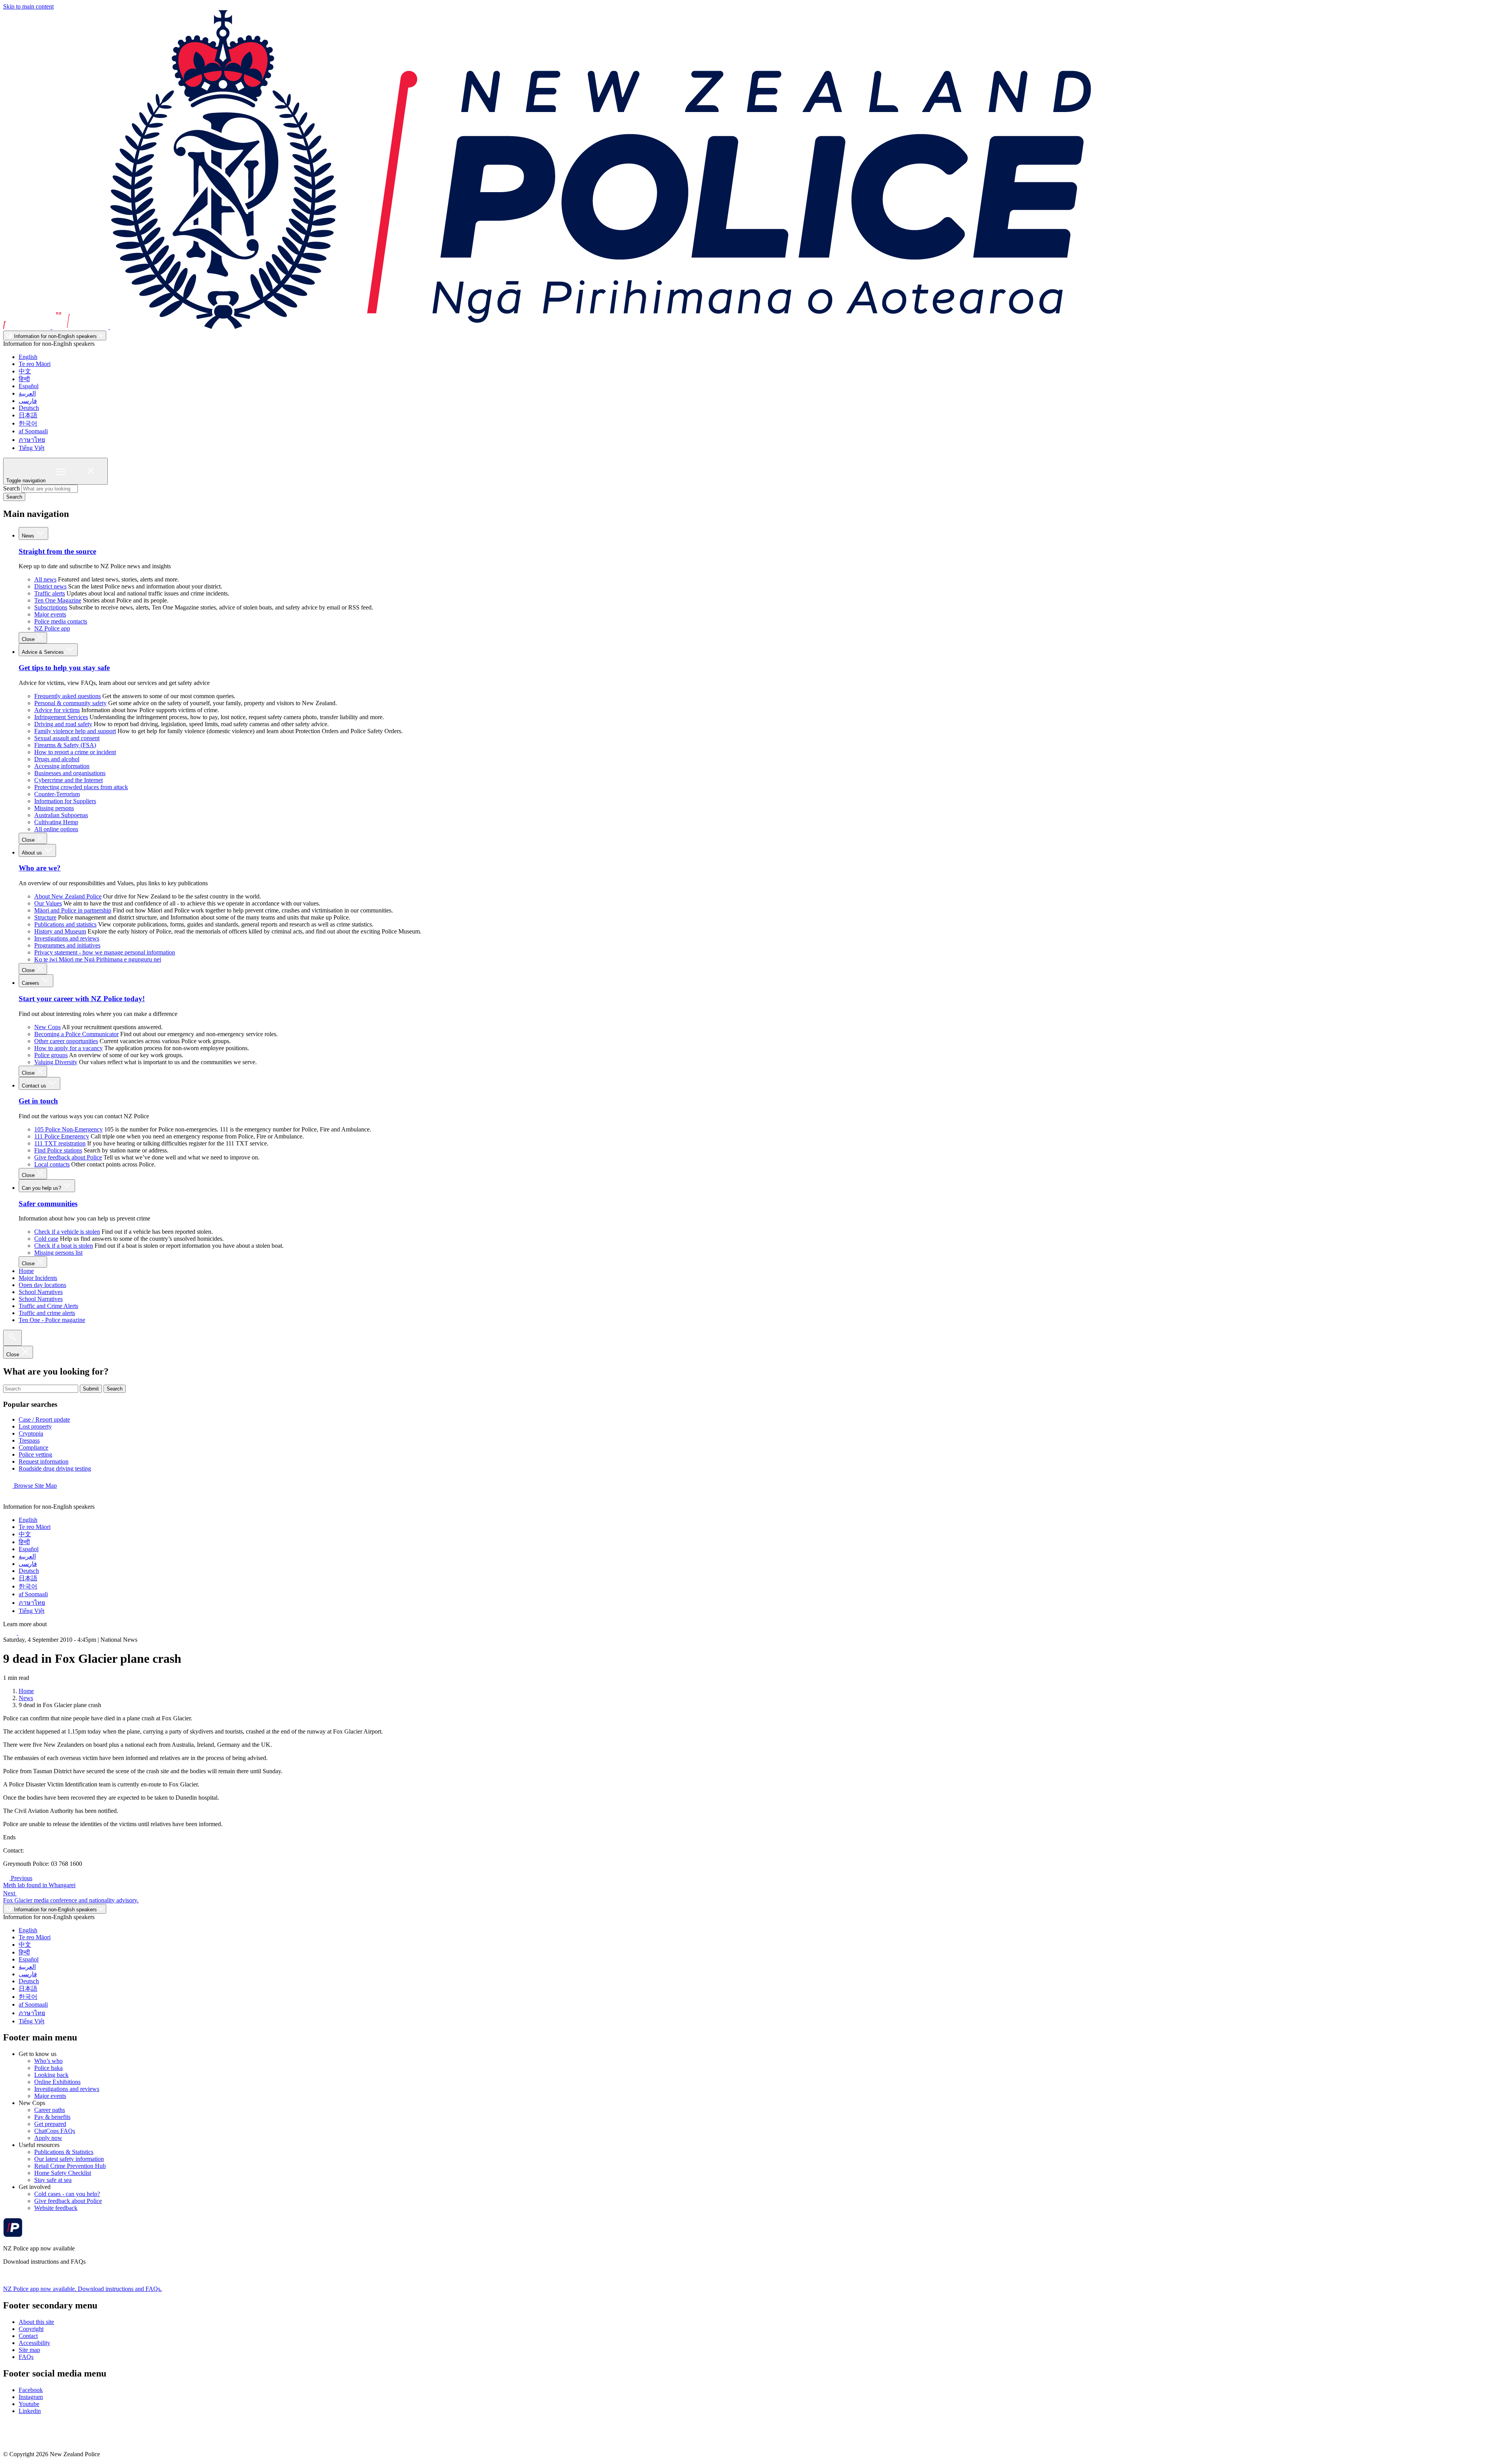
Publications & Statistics (64, 2152)
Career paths (50, 2110)
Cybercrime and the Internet (68, 780)
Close (29, 639)
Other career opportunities (66, 1041)
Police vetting (35, 1454)
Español (29, 386)
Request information (44, 1461)
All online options (56, 829)
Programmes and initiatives (67, 945)
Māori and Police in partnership (73, 910)
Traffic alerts (50, 593)
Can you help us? (42, 1188)
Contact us (35, 1086)
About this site (36, 2322)
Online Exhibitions (57, 2082)
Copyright (31, 2329)
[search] (12, 1338)
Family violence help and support (75, 731)
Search (11, 488)
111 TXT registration (60, 1143)
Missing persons (54, 808)
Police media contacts (61, 621)
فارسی (28, 401)
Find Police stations (58, 1150)
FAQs (26, 2357)
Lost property (35, 1426)
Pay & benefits (52, 2117)
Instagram (31, 2397)
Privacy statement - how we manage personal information (105, 952)
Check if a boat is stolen (64, 1246)
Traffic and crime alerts (47, 1313)
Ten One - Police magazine (52, 1320)
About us (33, 853)
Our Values (48, 903)
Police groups (51, 1055)
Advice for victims (57, 710)
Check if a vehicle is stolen (67, 1232)
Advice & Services (44, 652)
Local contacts (52, 1164)
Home (26, 1271)
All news (45, 579)
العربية (27, 393)
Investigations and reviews (67, 938)
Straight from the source (57, 551)
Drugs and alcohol (57, 759)
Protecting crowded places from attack (81, 787)
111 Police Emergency (62, 1136)
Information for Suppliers (65, 801)
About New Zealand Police (68, 896)
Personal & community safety (70, 703)
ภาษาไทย (32, 440)
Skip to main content (28, 6)
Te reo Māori (35, 364)
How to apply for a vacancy (68, 1048)
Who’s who (48, 2061)
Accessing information (62, 766)
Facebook (31, 2390)
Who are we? (40, 868)
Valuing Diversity (56, 1062)
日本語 (28, 415)
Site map (29, 2350)
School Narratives (41, 1292)
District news (50, 586)
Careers (31, 983)
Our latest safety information (69, 2159)
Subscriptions (51, 607)
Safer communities (48, 1204)
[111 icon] (11, 1633)
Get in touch (38, 1101)
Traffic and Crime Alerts (48, 1306)
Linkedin (30, 2411)
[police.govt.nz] (547, 327)
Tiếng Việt (32, 448)
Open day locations (42, 1285)
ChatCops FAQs (55, 2131)
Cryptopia (31, 1433)
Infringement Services (61, 717)
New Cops (47, 1027)
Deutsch (29, 408)
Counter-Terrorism (57, 794)
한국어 (28, 423)
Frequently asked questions (68, 696)
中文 (25, 371)
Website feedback (56, 2208)
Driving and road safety (63, 724)
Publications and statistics (65, 924)
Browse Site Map (35, 1486)
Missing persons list (58, 1253)
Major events (50, 614)
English (28, 357)
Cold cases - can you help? (67, 2194)
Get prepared (50, 2124)
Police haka (48, 2068)
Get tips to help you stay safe (64, 668)
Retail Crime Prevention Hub (70, 2166)
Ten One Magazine (58, 600)
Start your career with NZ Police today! (82, 999)
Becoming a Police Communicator (76, 1034)
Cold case (46, 1239)
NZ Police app (52, 628)
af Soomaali (33, 431)
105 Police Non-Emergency (68, 1129)
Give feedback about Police (68, 1157)
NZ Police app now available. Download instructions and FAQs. (82, 2289)
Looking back (51, 2075)
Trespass (29, 1440)
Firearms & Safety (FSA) (65, 745)
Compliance (33, 1447)
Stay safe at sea (53, 2180)
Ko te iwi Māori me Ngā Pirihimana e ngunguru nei (98, 959)
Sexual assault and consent (67, 738)
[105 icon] (27, 1633)
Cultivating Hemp (56, 822)
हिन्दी (24, 379)
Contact (28, 2336)
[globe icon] (9, 1500)
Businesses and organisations (70, 773)
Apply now (48, 2138)
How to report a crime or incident (75, 752)
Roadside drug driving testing (55, 1468)
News (29, 536)
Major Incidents (38, 1278)
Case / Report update (44, 1419)
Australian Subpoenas (61, 815)
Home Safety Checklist (63, 2173)
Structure (45, 917)
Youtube (29, 2404)
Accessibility (34, 2343)
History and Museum (60, 931)
